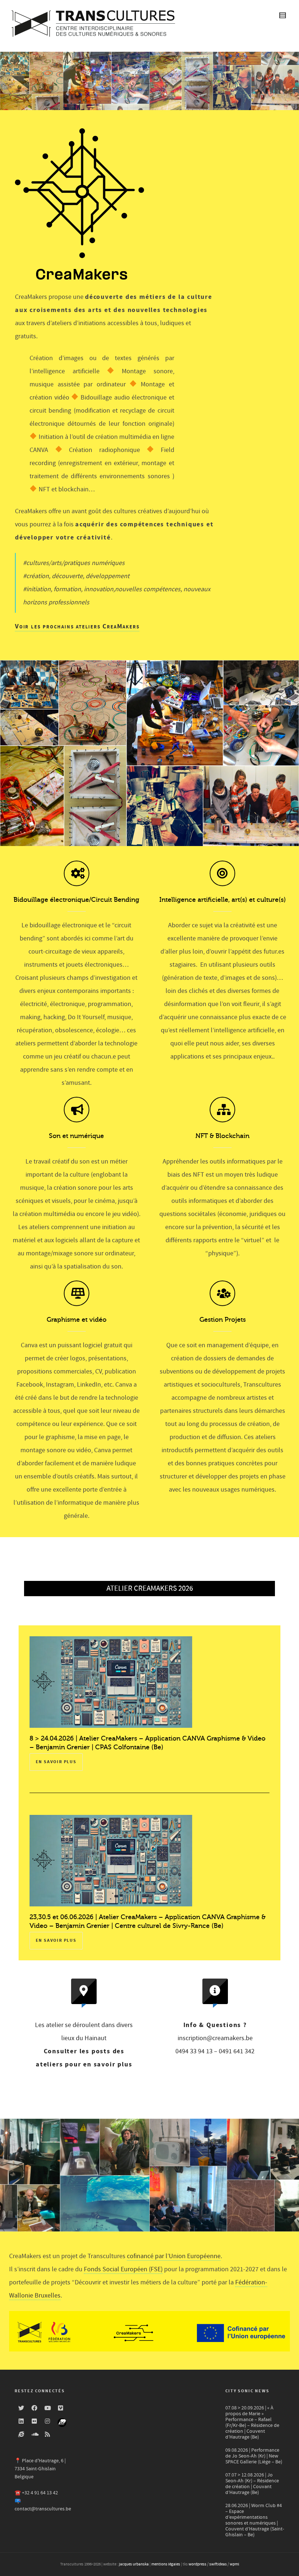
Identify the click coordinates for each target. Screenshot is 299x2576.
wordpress (197, 2564)
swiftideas (218, 2564)
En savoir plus (56, 1762)
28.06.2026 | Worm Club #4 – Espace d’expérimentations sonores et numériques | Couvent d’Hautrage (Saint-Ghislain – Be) (255, 2520)
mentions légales (166, 2564)
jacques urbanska (134, 2564)
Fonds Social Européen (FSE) (123, 2269)
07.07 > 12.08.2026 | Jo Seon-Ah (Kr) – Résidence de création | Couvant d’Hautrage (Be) (252, 2484)
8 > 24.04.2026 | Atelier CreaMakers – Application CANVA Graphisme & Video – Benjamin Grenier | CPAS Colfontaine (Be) (147, 1743)
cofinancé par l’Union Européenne (174, 2256)
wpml (234, 2564)
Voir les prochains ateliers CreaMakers (77, 626)
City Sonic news (247, 2391)
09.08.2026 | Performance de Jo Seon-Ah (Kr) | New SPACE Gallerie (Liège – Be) (254, 2456)
